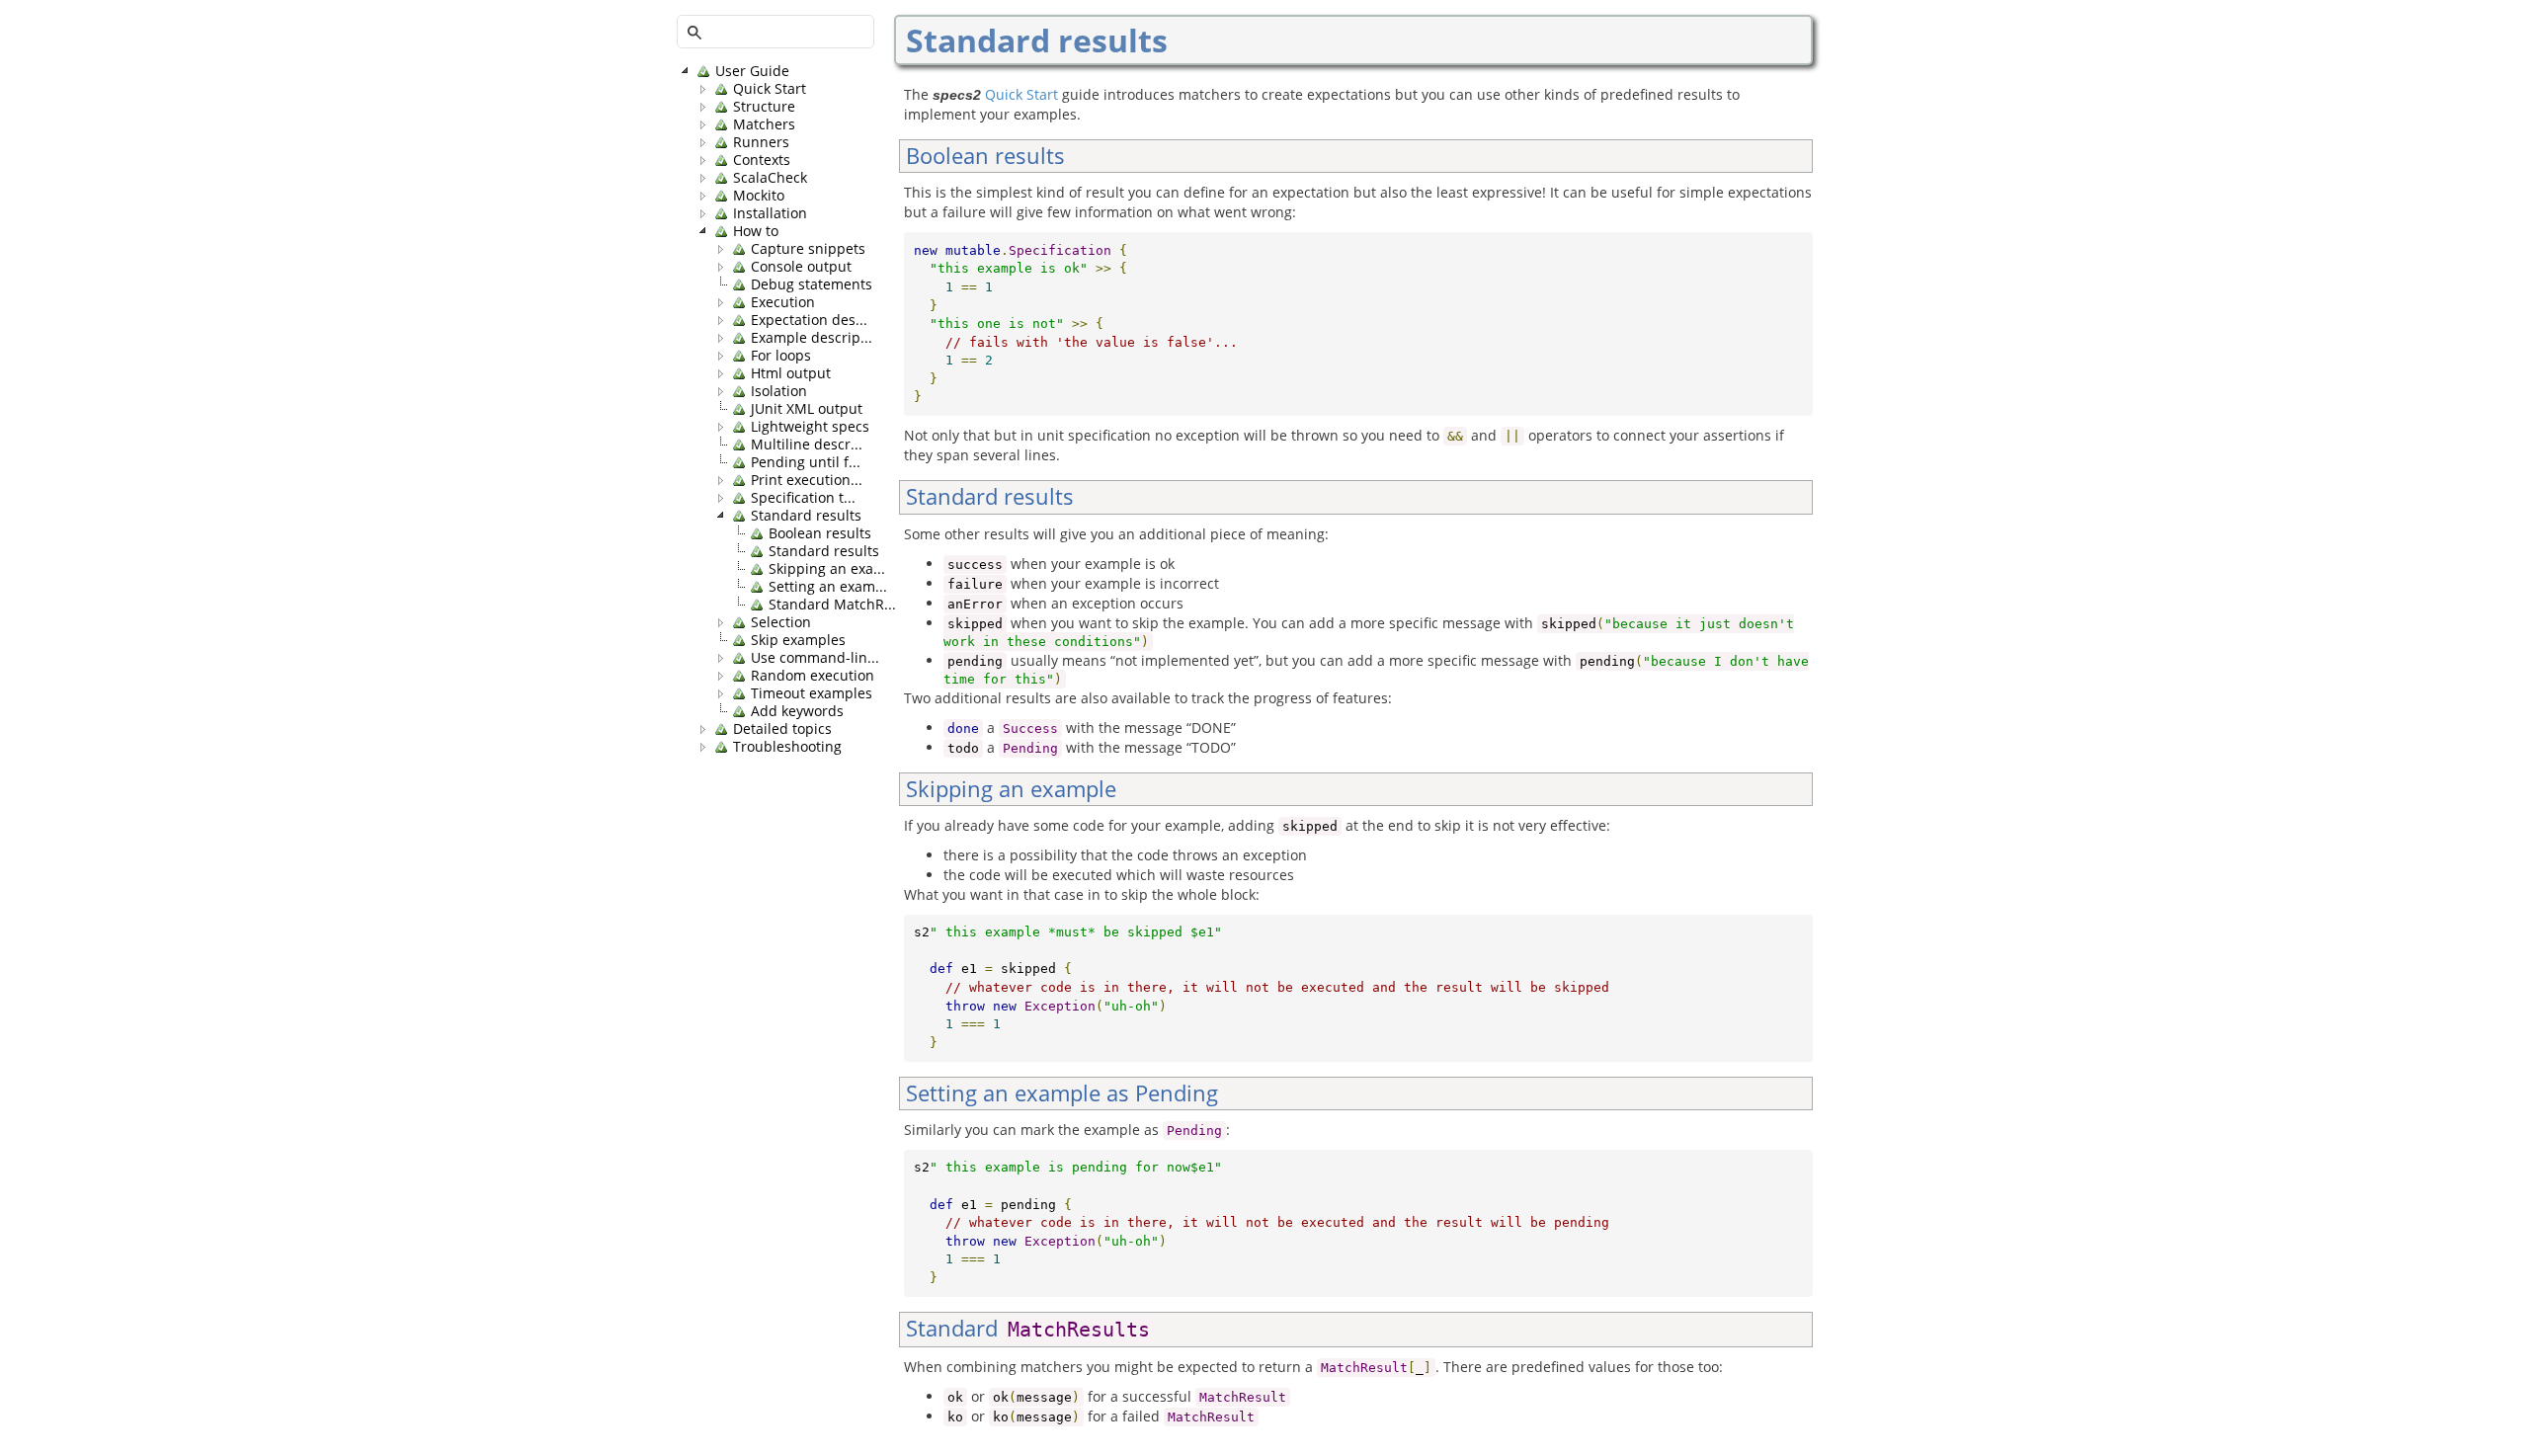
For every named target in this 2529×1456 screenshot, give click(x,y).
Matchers (764, 124)
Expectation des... (809, 320)
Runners (761, 142)
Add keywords (797, 711)
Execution (783, 302)
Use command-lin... (815, 658)
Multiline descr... (807, 445)
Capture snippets (808, 249)
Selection (781, 622)
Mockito (759, 196)
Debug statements (812, 284)
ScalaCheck (770, 178)
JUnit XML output (807, 409)
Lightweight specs (810, 427)
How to (756, 231)
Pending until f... (806, 462)
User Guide (752, 71)
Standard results (806, 516)
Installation (770, 213)
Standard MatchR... (832, 605)
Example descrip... (812, 338)
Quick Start (770, 89)
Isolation (779, 391)
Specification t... (803, 498)
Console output (801, 267)
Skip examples (798, 640)
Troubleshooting (787, 747)
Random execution (813, 676)
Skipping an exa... (827, 569)
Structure (764, 107)
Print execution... (807, 480)
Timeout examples (812, 693)
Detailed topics (782, 729)
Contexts (762, 160)
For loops (781, 356)
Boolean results (820, 533)
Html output (791, 373)
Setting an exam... (828, 587)
